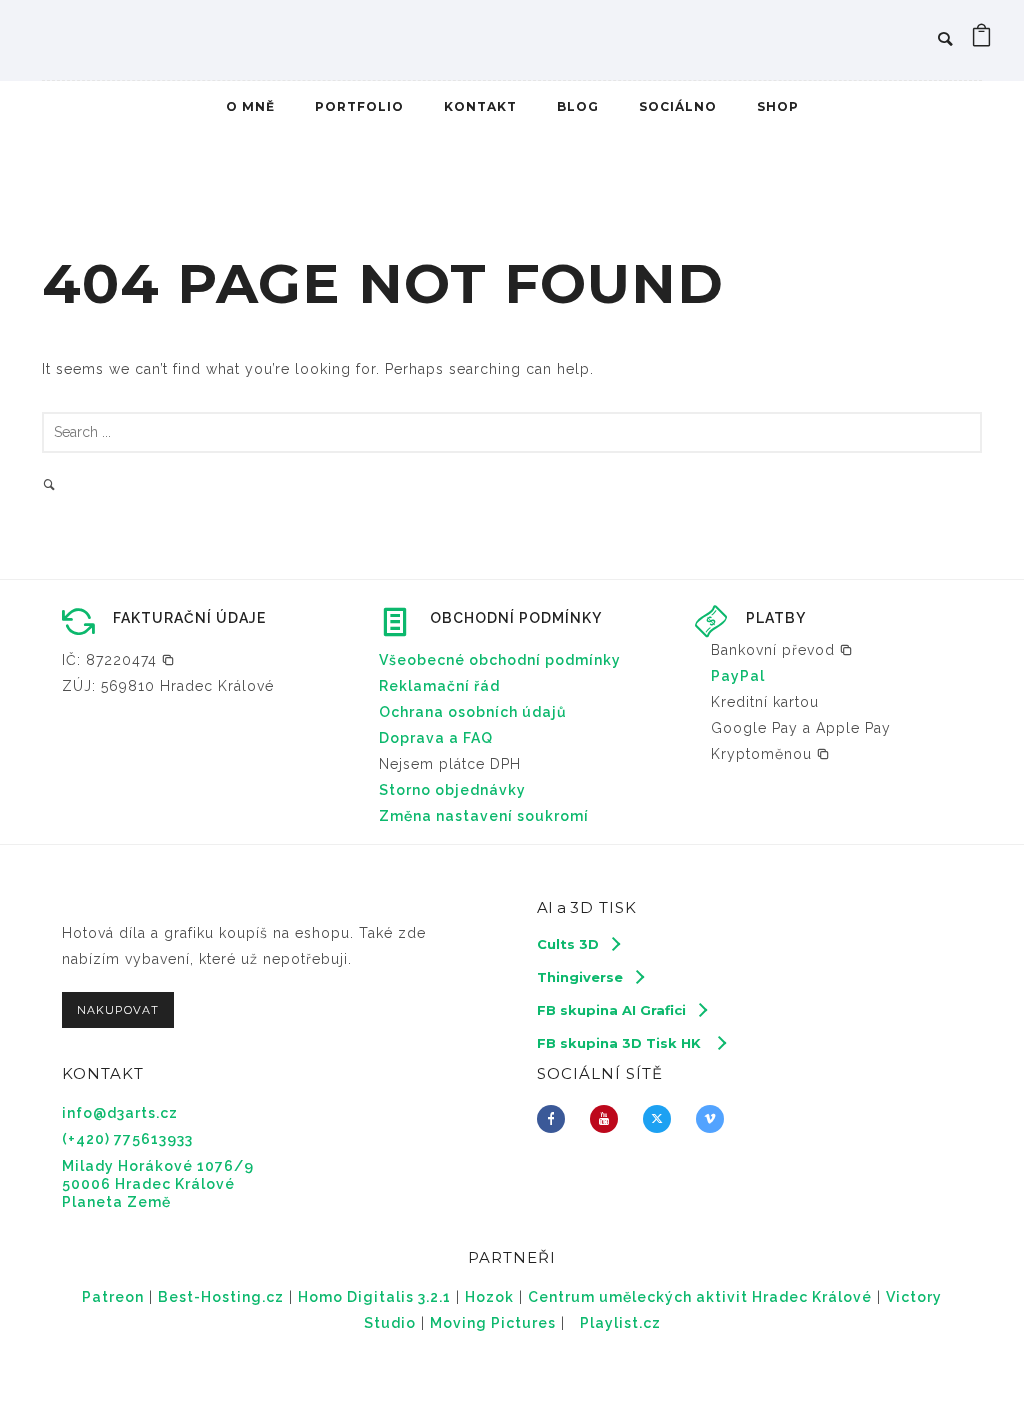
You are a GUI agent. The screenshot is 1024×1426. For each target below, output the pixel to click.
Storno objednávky (452, 790)
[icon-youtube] (609, 1119)
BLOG (578, 106)
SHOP (778, 106)
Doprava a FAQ (436, 738)
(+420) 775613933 (127, 1139)
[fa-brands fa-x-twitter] (662, 1119)
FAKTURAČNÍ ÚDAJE (189, 618)
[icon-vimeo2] (715, 1119)
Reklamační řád (439, 686)
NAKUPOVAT (118, 1010)
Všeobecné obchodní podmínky (500, 660)
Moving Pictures (493, 1323)
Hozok (489, 1297)
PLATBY (776, 618)
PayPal (738, 676)
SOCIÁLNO (678, 106)
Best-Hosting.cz (221, 1297)
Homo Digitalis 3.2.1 (374, 1297)
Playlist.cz (620, 1323)
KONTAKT (480, 106)
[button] (118, 660)
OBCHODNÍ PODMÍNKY (516, 618)
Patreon (113, 1297)
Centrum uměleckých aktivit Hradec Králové (700, 1297)
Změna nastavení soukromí (484, 816)
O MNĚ (250, 106)
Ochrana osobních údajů (473, 712)
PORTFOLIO (359, 106)
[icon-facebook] (556, 1119)
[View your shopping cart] (982, 40)
